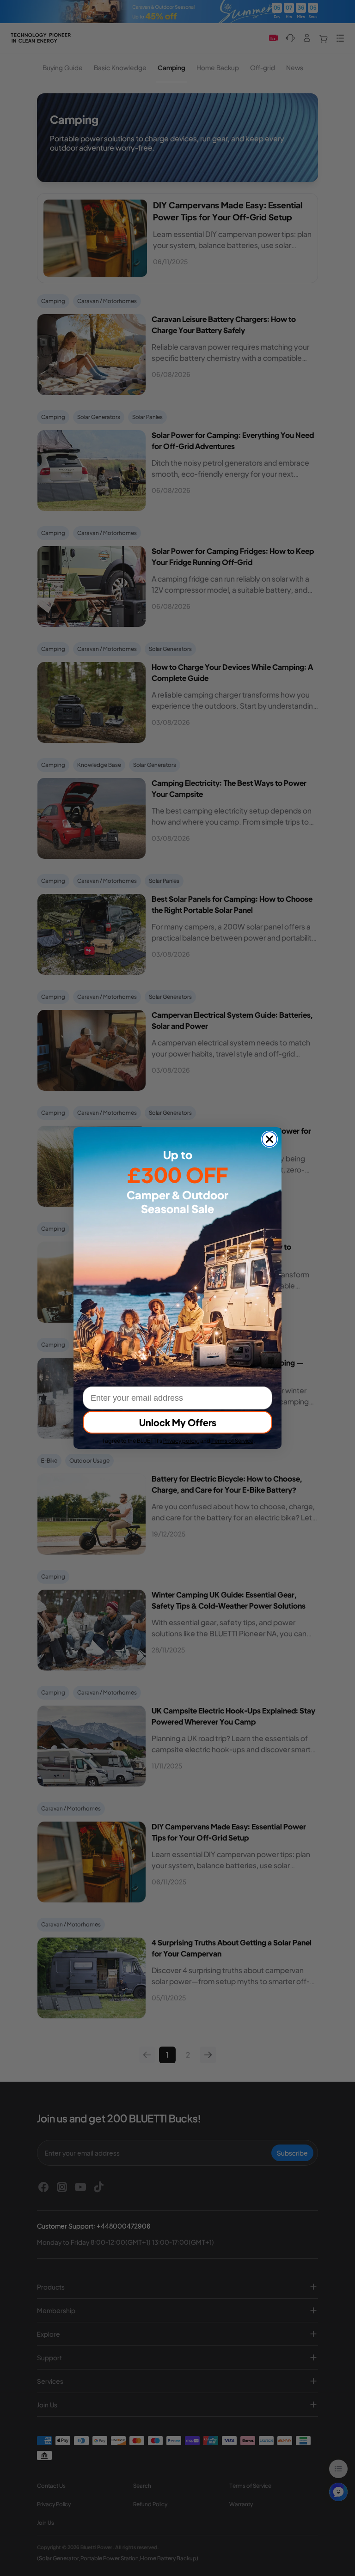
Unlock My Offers (178, 1422)
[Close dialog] (269, 1139)
